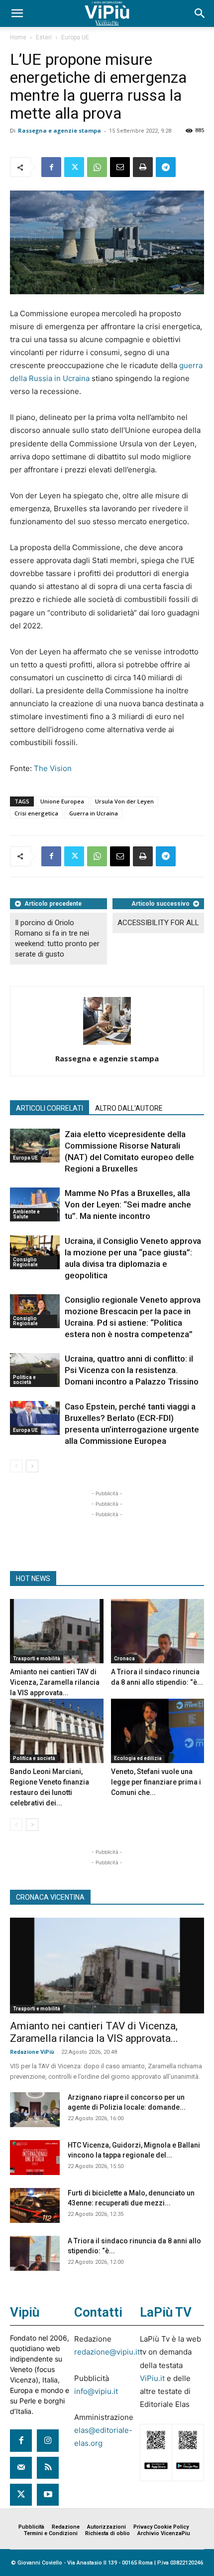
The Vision (53, 768)
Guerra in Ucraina (94, 813)
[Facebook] (51, 167)
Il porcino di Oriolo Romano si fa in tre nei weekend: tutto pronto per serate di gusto (57, 938)
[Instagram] (48, 2440)
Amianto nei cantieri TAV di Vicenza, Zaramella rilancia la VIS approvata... (55, 1682)
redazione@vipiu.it (107, 2352)
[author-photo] (107, 1045)
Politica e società (24, 1380)
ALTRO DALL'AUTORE (129, 1108)
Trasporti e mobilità (37, 1659)
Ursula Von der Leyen (124, 801)
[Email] (120, 167)
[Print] (143, 167)
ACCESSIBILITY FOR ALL (158, 923)
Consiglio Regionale (25, 1262)
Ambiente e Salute (26, 1214)
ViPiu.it (152, 2378)
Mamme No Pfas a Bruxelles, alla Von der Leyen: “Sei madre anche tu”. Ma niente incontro (128, 1204)
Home (18, 37)
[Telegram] (166, 167)
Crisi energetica (36, 813)
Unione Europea (62, 801)
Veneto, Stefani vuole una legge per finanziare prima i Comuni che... (156, 1782)
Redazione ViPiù (32, 2052)
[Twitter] (74, 167)
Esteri (44, 37)
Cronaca (124, 1659)
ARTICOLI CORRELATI (50, 1108)
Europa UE (75, 37)
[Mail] (21, 2468)
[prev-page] (16, 1466)
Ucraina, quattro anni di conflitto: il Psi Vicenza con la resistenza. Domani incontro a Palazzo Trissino (132, 1370)
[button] (17, 13)
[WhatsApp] (97, 167)
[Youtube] (48, 2495)
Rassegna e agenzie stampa (59, 130)
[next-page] (32, 1466)
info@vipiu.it (96, 2391)
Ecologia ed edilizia (138, 1758)
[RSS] (48, 2468)
